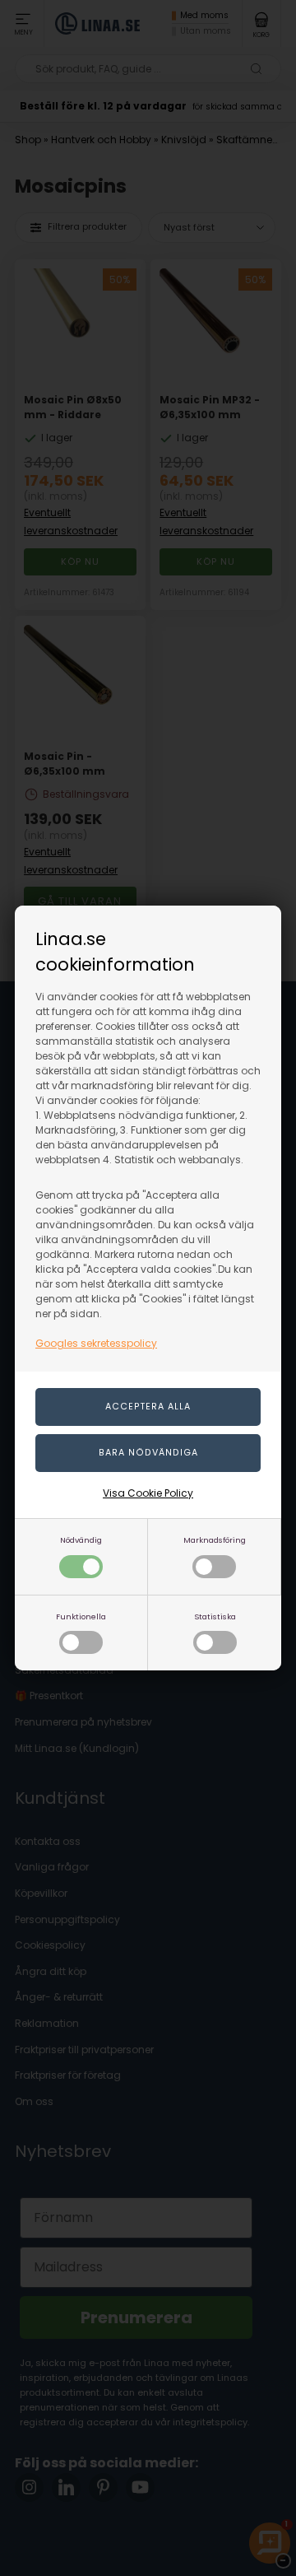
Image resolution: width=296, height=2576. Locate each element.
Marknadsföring (215, 1540)
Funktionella (81, 1616)
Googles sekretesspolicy (96, 1343)
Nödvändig (81, 1540)
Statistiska (215, 1616)
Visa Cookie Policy (148, 1493)
